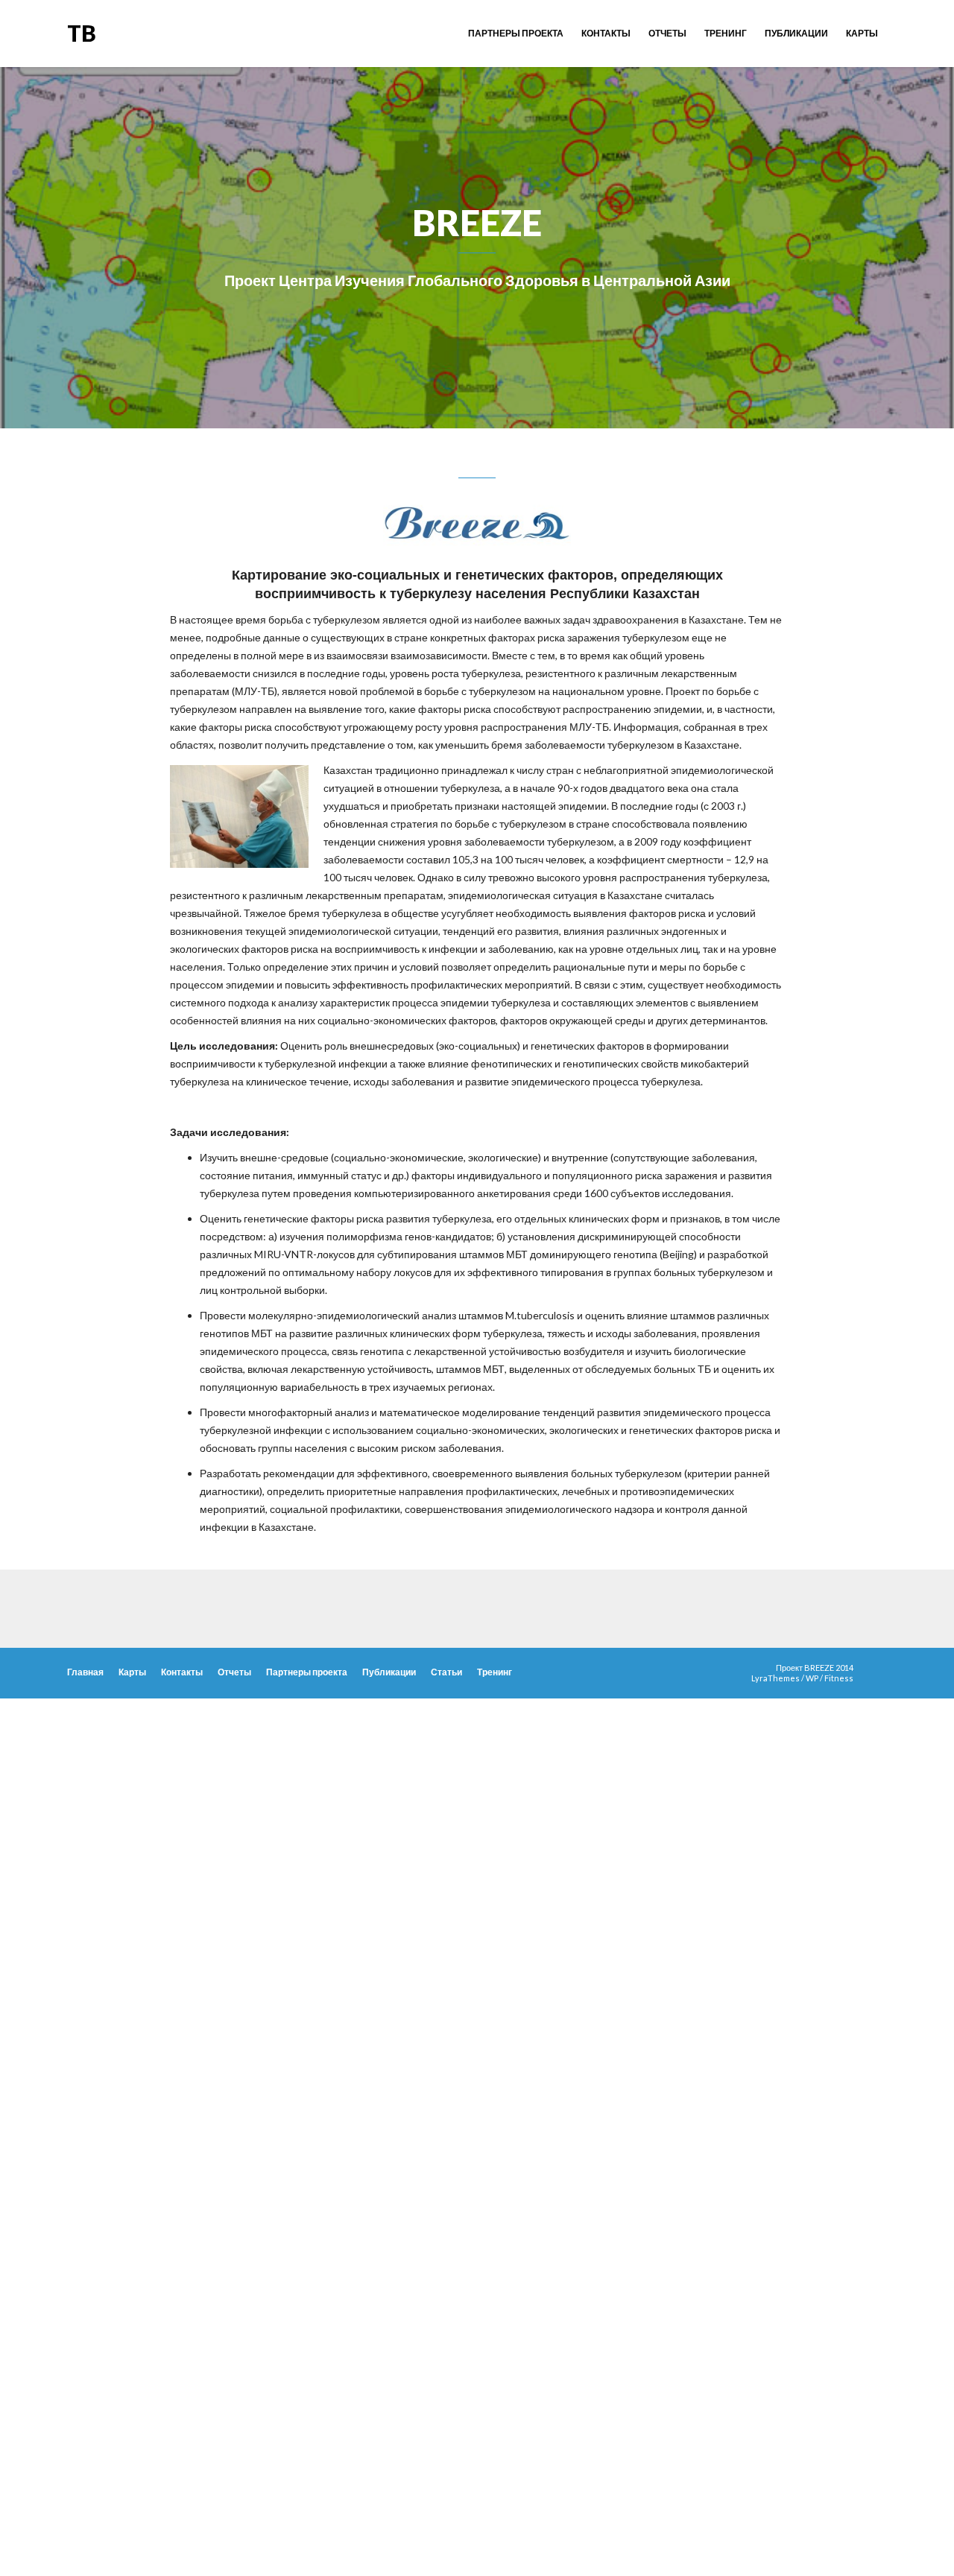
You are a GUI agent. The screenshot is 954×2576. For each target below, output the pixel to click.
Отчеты (667, 33)
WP (812, 1678)
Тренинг (726, 33)
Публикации (796, 33)
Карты (862, 33)
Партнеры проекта (516, 33)
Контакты (606, 33)
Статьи (446, 1672)
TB (82, 33)
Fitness (839, 1678)
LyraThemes (775, 1678)
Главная (85, 1672)
